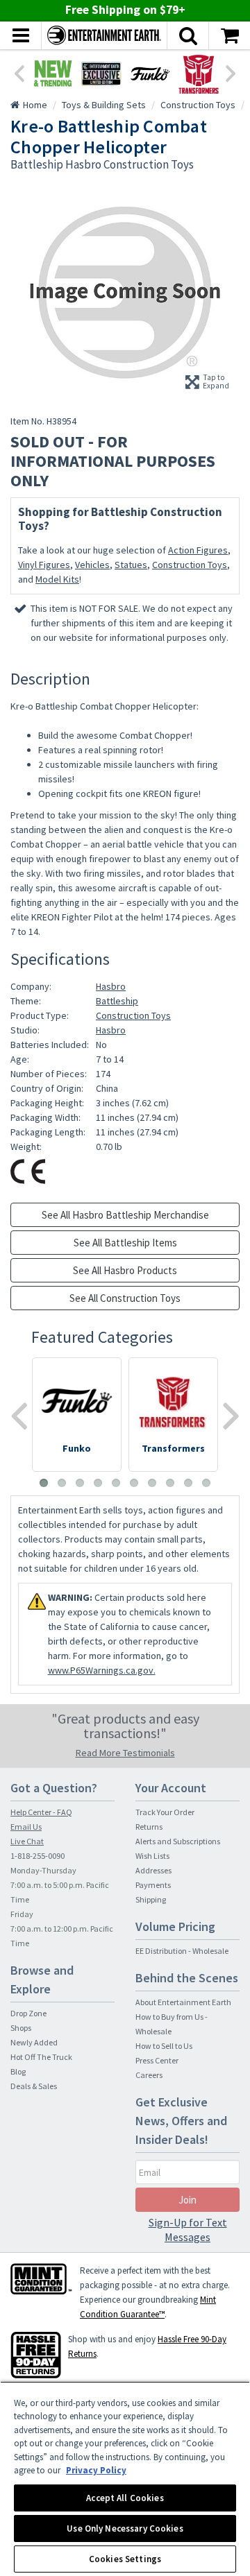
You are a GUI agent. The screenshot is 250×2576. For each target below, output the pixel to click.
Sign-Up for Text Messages (188, 2230)
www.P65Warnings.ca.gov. (102, 1670)
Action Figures (198, 550)
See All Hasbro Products (125, 1270)
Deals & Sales (34, 2086)
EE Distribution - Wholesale (182, 1951)
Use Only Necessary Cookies (125, 2528)
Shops (21, 2028)
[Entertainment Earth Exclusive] (101, 74)
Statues (131, 565)
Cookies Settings (125, 2559)
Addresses (153, 1870)
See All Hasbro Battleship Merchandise (125, 1215)
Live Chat (27, 1841)
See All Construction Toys (125, 1298)
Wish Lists (152, 1856)
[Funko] (150, 74)
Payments (153, 1885)
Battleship (117, 1001)
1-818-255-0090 (37, 1856)
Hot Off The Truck (41, 2057)
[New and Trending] (53, 74)
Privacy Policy (96, 2470)
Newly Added (34, 2042)
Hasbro (111, 986)
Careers (149, 2075)
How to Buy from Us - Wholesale (172, 2024)
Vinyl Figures (44, 565)
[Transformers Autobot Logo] (199, 74)
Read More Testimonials (125, 1753)
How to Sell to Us (164, 2046)
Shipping (151, 1899)
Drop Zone (28, 2013)
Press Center (157, 2060)
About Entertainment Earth (183, 2002)
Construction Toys (190, 565)
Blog (18, 2071)
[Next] (231, 72)
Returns (149, 1827)
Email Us (26, 1827)
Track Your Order (165, 1812)
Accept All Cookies (125, 2498)
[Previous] (19, 72)
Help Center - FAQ (41, 1812)
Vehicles (92, 565)
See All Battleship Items (125, 1243)
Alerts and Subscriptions (178, 1841)
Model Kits (57, 579)
